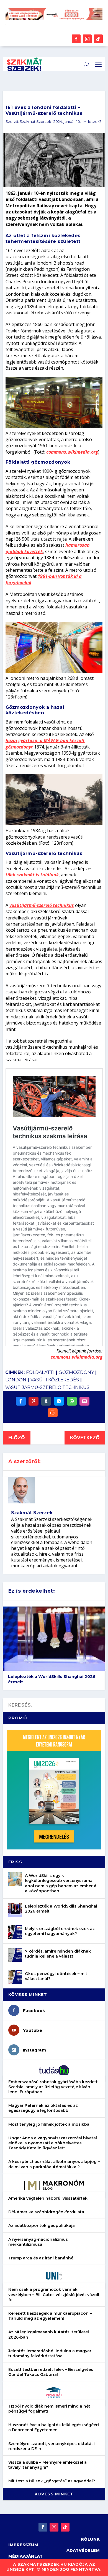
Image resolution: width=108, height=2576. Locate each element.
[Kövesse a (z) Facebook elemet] (76, 39)
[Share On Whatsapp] (72, 1401)
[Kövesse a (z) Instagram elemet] (87, 39)
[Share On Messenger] (59, 1401)
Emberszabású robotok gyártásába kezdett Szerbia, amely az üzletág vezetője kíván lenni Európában (53, 2087)
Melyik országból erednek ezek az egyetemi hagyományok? (60, 1931)
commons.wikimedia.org (72, 452)
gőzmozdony (76, 1372)
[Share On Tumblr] (46, 1401)
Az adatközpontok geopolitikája (42, 2226)
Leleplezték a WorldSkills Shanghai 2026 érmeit (52, 1679)
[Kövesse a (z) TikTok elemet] (98, 39)
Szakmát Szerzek (35, 122)
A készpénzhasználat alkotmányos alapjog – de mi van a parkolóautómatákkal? (54, 2164)
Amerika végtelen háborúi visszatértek (48, 2198)
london (16, 1380)
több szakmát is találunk (32, 875)
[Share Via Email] (84, 1401)
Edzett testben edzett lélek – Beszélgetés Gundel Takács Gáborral (51, 2372)
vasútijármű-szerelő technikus (42, 905)
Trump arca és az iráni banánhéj (41, 2258)
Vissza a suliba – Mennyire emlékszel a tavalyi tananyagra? (47, 2465)
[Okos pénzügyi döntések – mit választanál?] (15, 1977)
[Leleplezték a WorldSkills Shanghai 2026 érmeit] (15, 1910)
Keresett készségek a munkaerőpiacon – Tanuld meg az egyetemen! (50, 2316)
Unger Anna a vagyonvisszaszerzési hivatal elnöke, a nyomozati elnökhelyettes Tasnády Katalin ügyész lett (53, 2143)
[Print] (53, 1413)
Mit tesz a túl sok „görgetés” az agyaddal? (52, 2481)
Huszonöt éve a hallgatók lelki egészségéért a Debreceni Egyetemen (54, 2427)
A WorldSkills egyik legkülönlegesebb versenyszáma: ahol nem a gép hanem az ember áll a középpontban (62, 1883)
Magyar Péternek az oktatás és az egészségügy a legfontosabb (43, 2108)
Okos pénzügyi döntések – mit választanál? (56, 1976)
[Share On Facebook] (21, 1401)
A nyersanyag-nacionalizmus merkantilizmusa (38, 2242)
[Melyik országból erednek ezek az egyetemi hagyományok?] (15, 1932)
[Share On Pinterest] (34, 1401)
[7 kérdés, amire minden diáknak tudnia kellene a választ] (15, 1955)
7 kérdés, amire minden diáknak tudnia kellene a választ (58, 1954)
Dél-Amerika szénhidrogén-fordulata (46, 2212)
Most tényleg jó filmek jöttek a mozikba (49, 2124)
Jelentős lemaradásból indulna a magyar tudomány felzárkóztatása (50, 2353)
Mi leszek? (92, 122)
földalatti (40, 1372)
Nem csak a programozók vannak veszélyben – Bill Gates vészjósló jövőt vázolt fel (54, 2294)
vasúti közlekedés (55, 1380)
